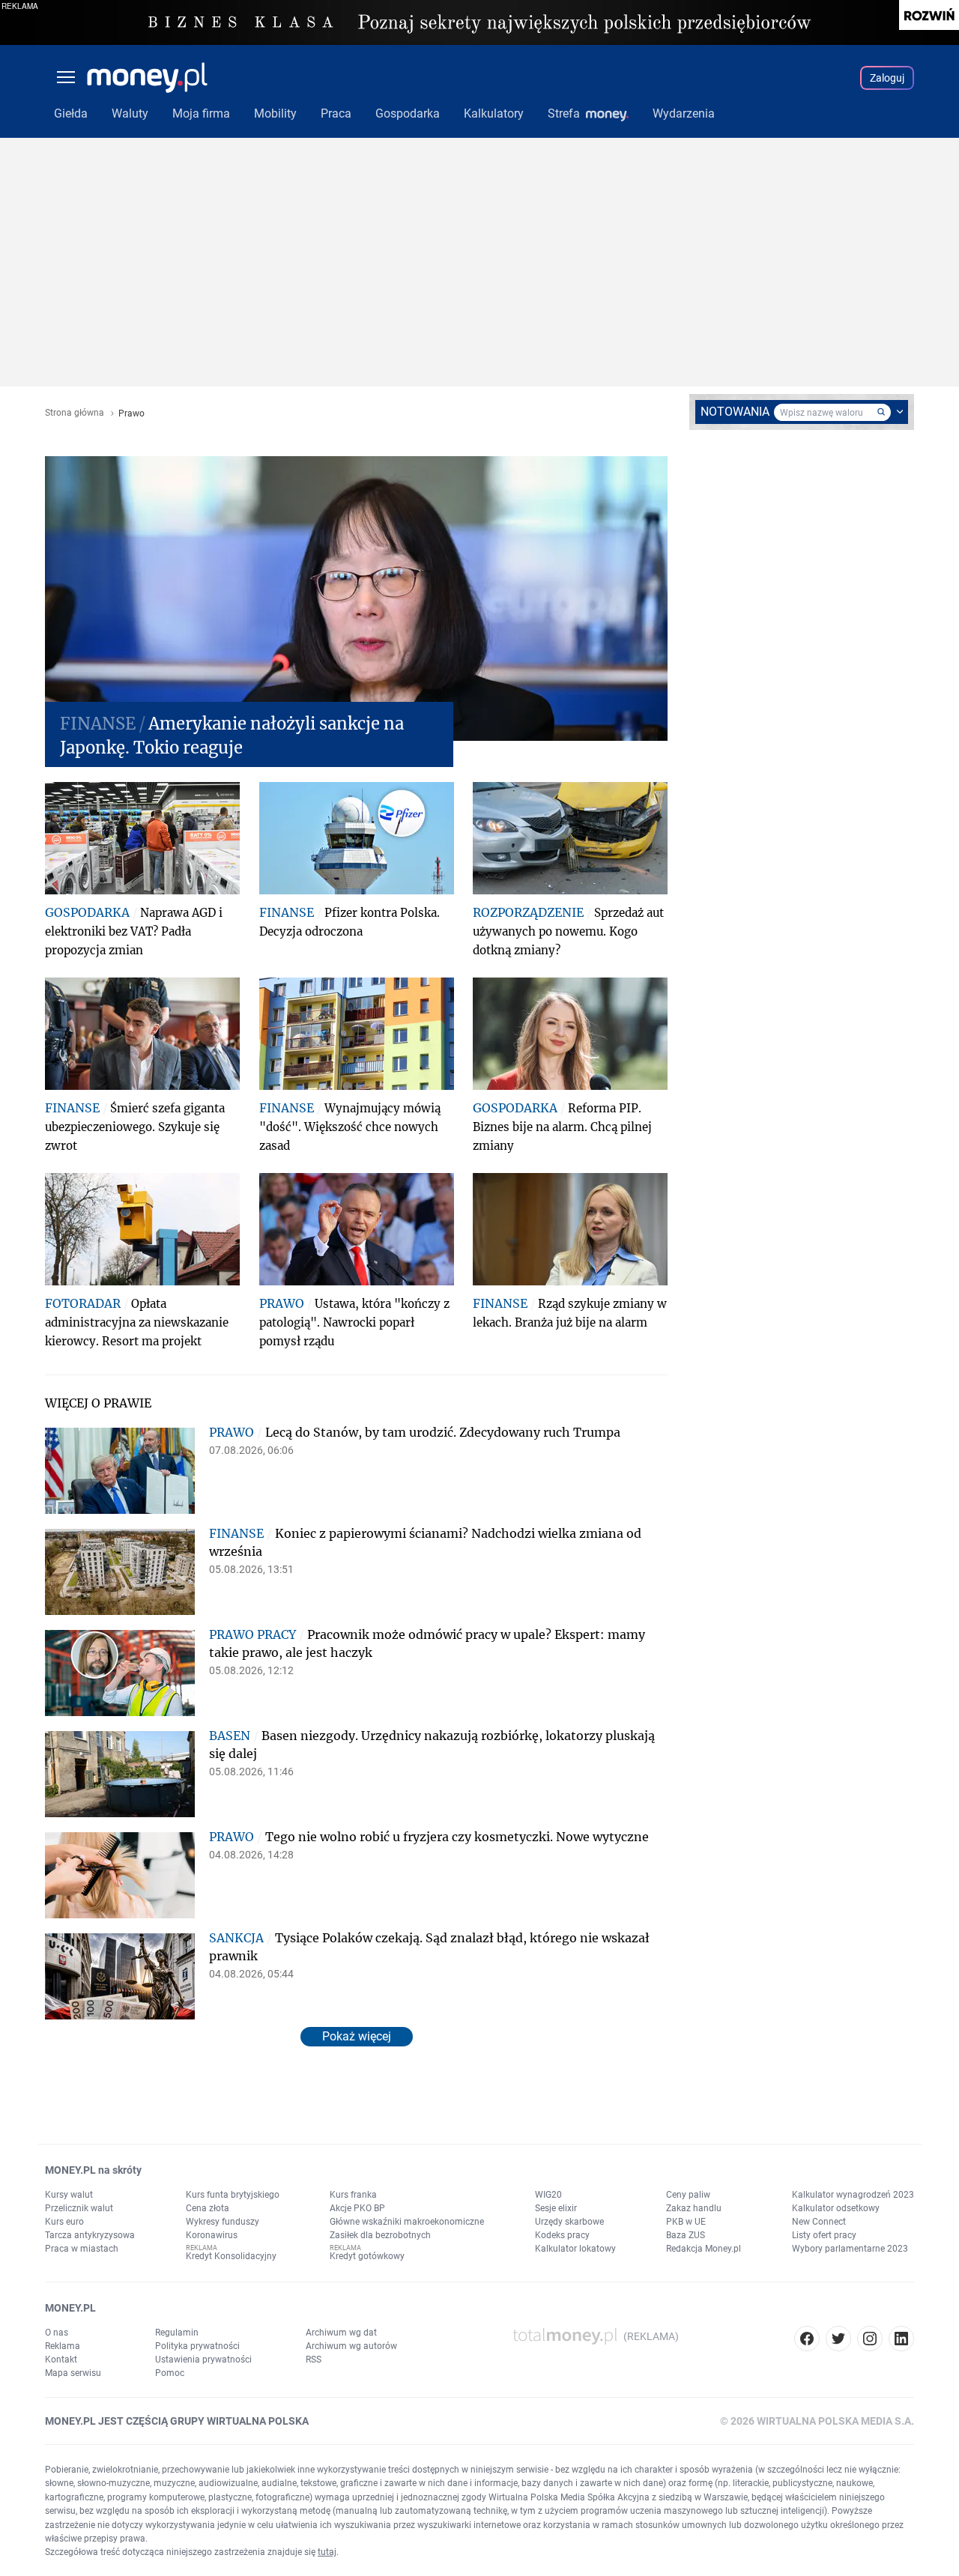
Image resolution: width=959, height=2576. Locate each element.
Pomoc (170, 2373)
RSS (314, 2360)
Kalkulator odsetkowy (836, 2208)
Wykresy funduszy (223, 2222)
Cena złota (208, 2208)
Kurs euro (64, 2222)
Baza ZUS (686, 2235)
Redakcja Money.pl (704, 2249)
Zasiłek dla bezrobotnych (380, 2235)
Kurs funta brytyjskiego (233, 2195)
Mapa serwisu (73, 2373)
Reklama (63, 2346)
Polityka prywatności (197, 2346)
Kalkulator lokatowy (575, 2249)
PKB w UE (686, 2222)
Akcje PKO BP (357, 2208)
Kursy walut (69, 2195)
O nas (57, 2333)
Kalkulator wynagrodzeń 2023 (853, 2195)
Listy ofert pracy (824, 2235)
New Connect (819, 2222)
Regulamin (177, 2333)
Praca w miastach (82, 2249)
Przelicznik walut (79, 2208)
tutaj (327, 2552)
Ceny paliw (688, 2195)
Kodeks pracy (562, 2235)
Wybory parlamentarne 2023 (850, 2249)
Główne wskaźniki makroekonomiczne (407, 2222)
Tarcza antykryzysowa (90, 2235)
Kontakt (61, 2360)
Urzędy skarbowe (569, 2222)
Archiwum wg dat (341, 2333)
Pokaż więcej (357, 2036)
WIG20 (548, 2195)
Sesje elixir (556, 2208)
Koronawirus (212, 2235)
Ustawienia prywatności (203, 2360)
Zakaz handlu (694, 2208)
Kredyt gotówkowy (367, 2256)
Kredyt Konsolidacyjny (231, 2256)
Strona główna (75, 413)
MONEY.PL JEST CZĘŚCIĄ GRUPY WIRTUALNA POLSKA (177, 2421)
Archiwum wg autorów (351, 2346)
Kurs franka (353, 2195)
